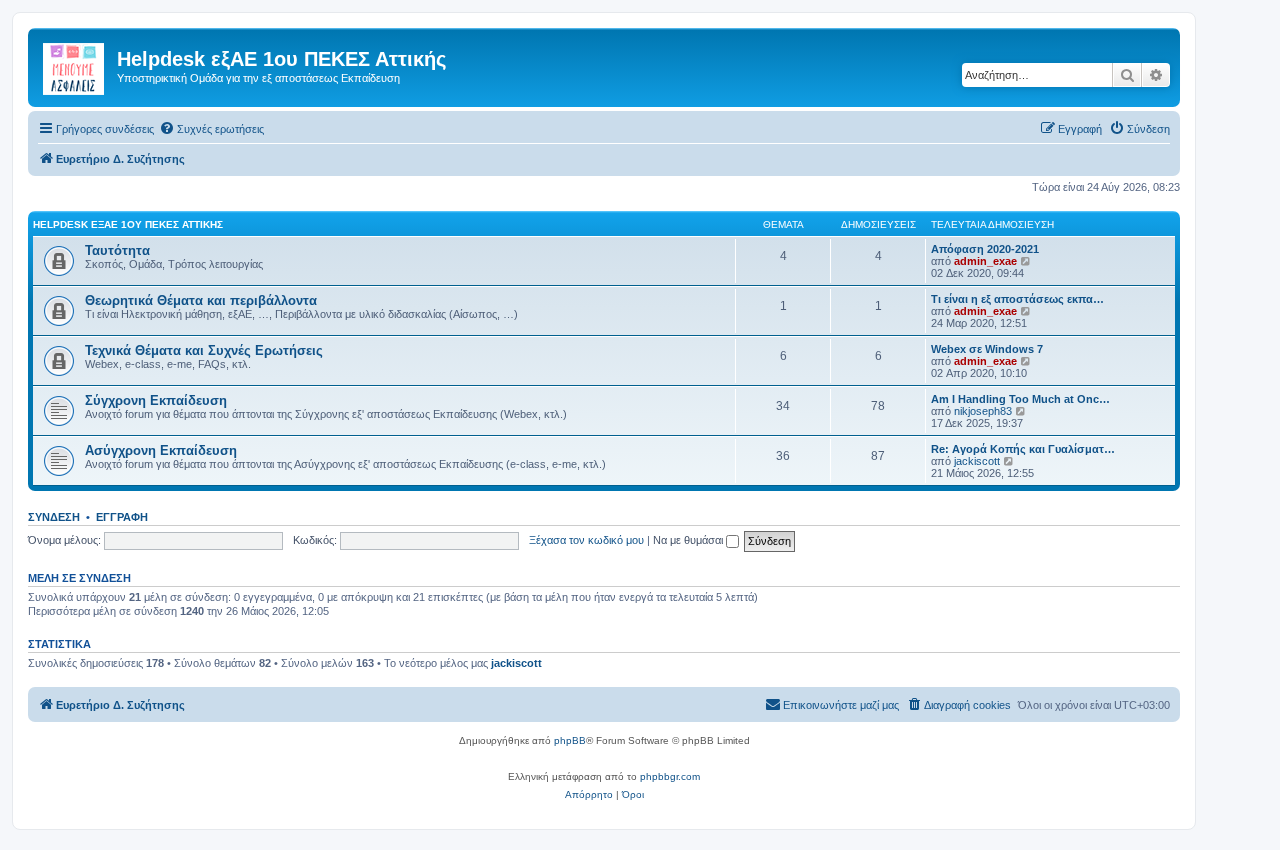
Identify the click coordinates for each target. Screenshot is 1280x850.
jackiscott (977, 461)
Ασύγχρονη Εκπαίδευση (161, 450)
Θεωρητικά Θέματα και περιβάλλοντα (201, 300)
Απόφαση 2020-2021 (985, 249)
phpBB (570, 740)
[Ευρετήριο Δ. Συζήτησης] (75, 65)
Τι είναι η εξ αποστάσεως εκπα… (1017, 299)
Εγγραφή (122, 517)
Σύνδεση (54, 517)
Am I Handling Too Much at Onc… (1020, 399)
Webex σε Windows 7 (987, 349)
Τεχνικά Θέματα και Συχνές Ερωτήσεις (204, 350)
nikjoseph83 (983, 411)
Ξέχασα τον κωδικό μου (586, 540)
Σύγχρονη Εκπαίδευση (156, 400)
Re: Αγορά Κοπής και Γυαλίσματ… (1023, 449)
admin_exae (985, 261)
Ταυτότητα (117, 250)
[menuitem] (211, 129)
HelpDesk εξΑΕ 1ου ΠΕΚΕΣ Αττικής (128, 224)
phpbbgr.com (670, 776)
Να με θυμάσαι (689, 540)
